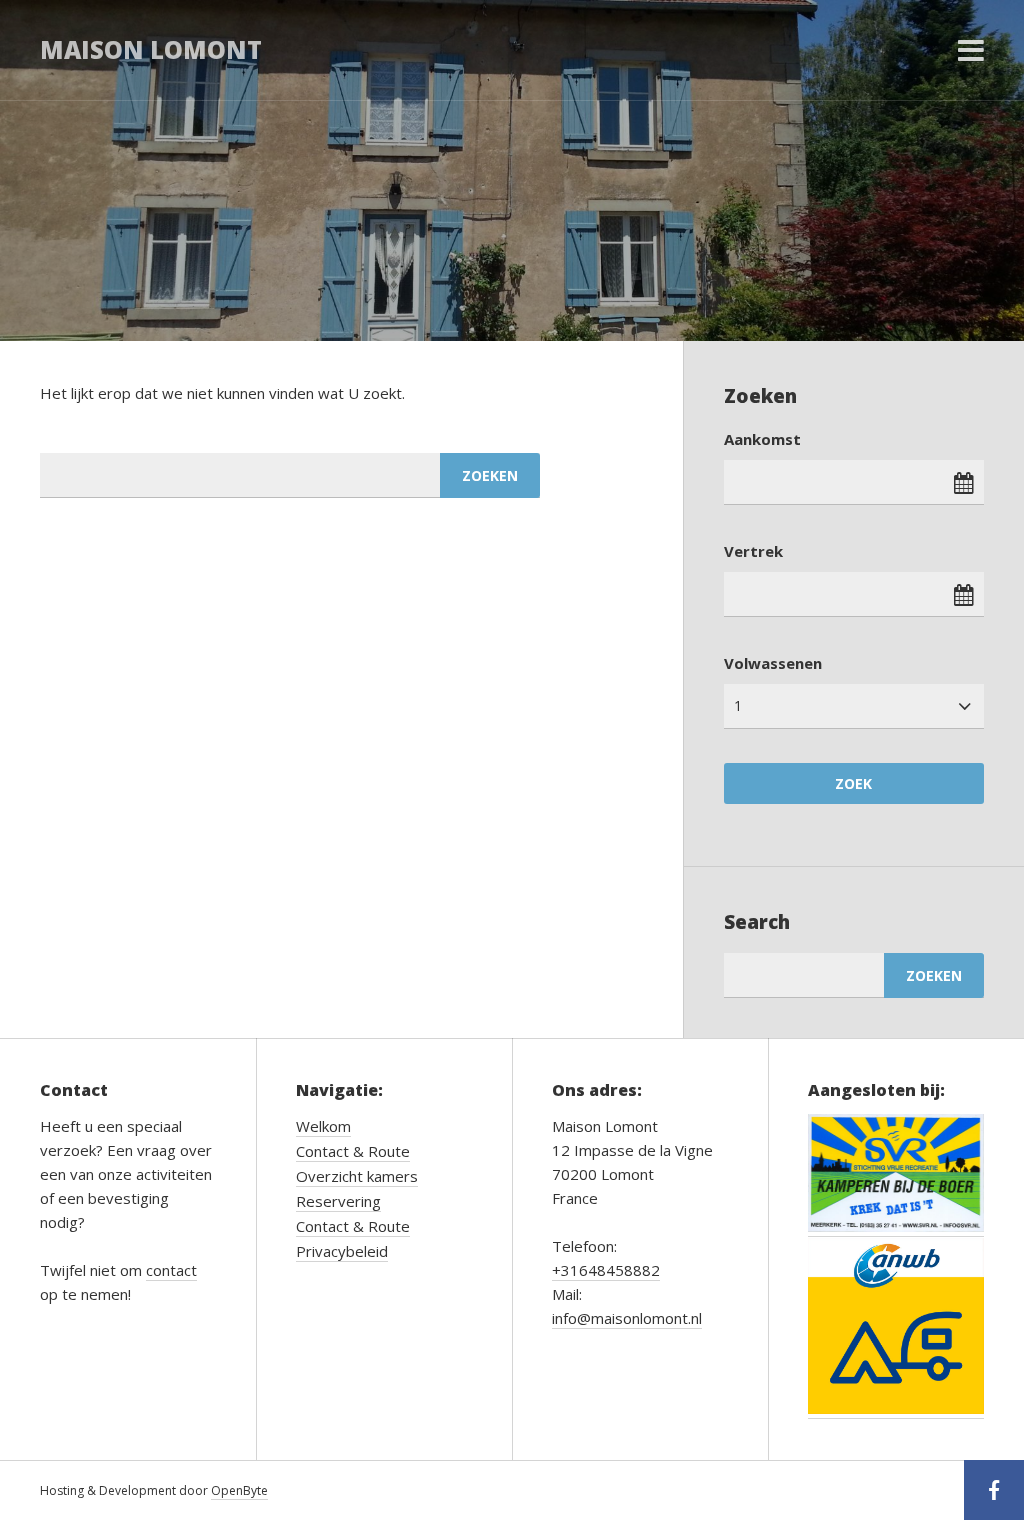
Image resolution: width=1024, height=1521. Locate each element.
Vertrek (753, 551)
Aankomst (762, 439)
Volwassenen (773, 663)
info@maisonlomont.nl (627, 1318)
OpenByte (239, 1490)
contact (171, 1270)
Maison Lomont (151, 49)
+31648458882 (606, 1270)
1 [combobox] (738, 705)
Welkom (323, 1126)
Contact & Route (353, 1151)
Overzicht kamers (357, 1176)
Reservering (338, 1201)
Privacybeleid (342, 1251)
